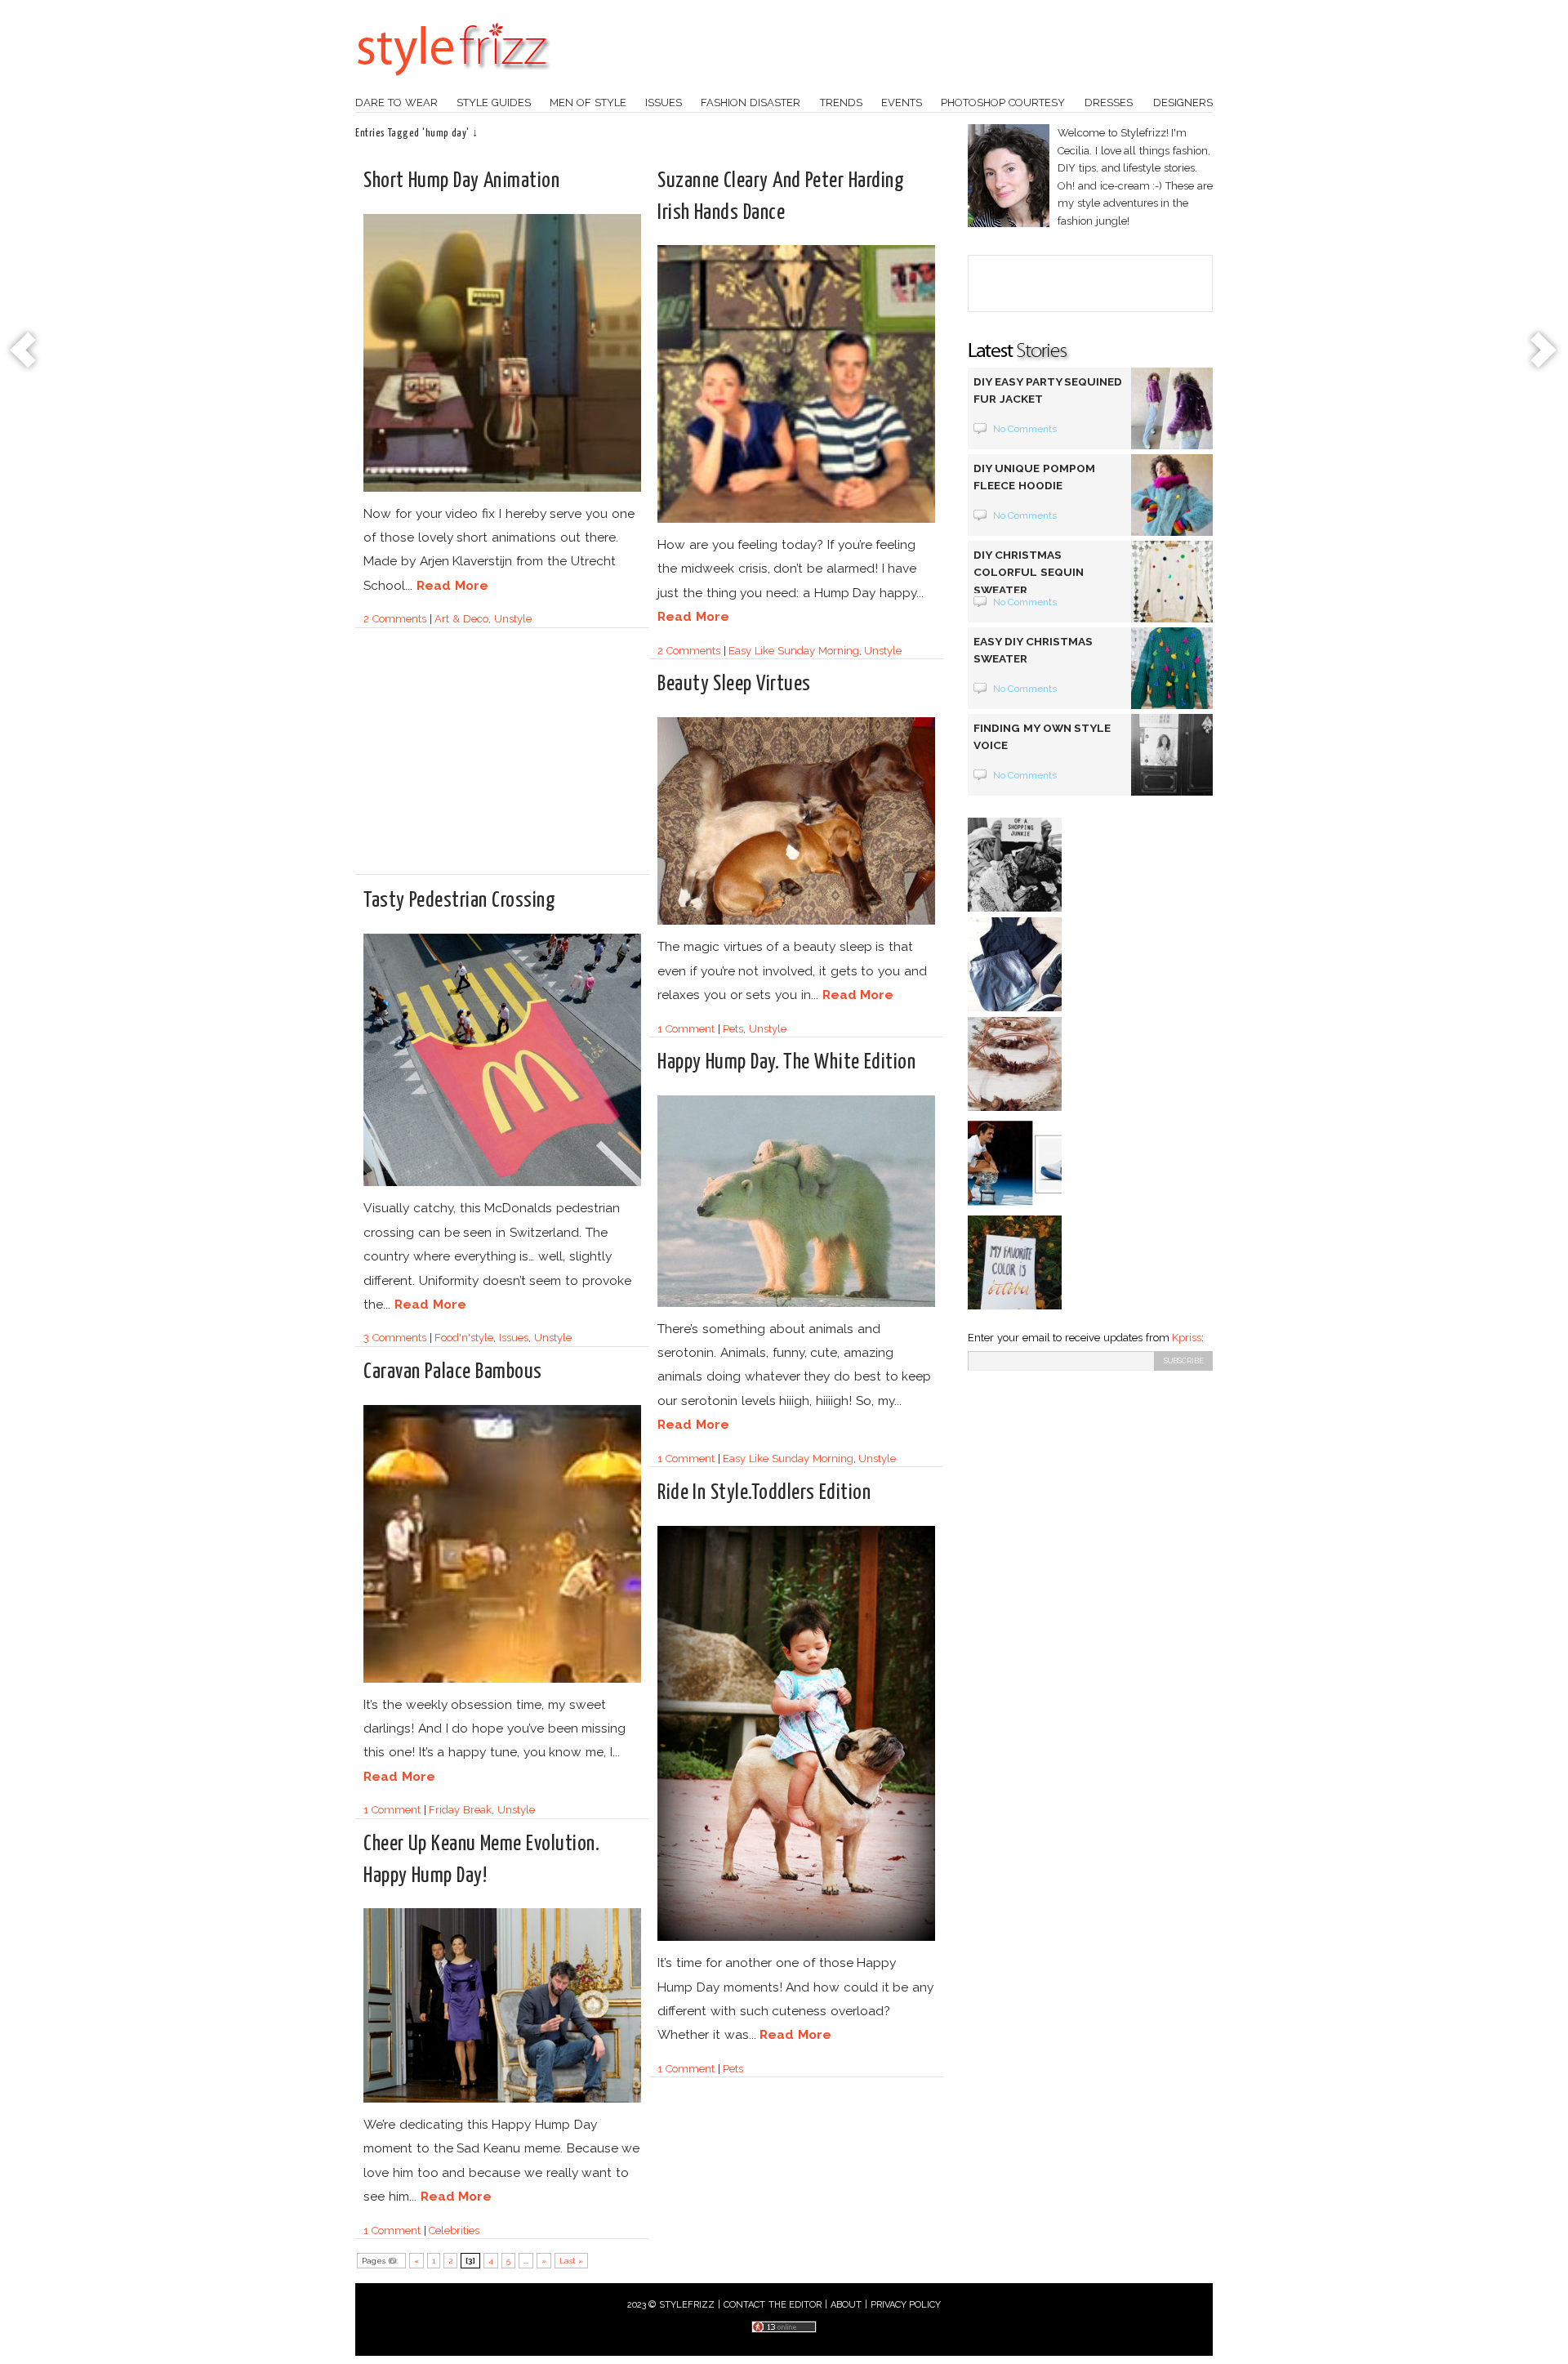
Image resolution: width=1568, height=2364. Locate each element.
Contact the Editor (773, 2305)
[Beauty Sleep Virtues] (796, 922)
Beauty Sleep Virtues (734, 684)
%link (24, 351)
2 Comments (395, 619)
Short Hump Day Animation (461, 181)
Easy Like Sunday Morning (793, 651)
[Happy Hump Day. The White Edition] (796, 1304)
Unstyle (513, 619)
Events (902, 103)
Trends (841, 103)
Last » (572, 2261)
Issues (664, 103)
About (846, 2305)
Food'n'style (464, 1338)
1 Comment (686, 1029)
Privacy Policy (906, 2305)
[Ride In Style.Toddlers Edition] (796, 1938)
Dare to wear (396, 103)
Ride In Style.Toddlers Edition (764, 1493)
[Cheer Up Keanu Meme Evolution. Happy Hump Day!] (502, 2100)
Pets (733, 1029)
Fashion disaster (751, 103)
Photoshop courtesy (1003, 103)
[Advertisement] (501, 758)
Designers (1183, 103)
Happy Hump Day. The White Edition (786, 1062)
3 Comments (395, 1338)
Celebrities (454, 2230)
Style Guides (494, 103)
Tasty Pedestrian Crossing (459, 901)
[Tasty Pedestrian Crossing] (502, 1183)
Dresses (1109, 103)
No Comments (1025, 429)
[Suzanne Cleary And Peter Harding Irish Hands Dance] (796, 520)
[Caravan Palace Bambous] (502, 1680)
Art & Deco (461, 619)
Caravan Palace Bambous (453, 1372)
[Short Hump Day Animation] (502, 489)
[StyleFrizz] (453, 84)
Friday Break (460, 1810)
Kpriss (1187, 1338)
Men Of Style (588, 103)
